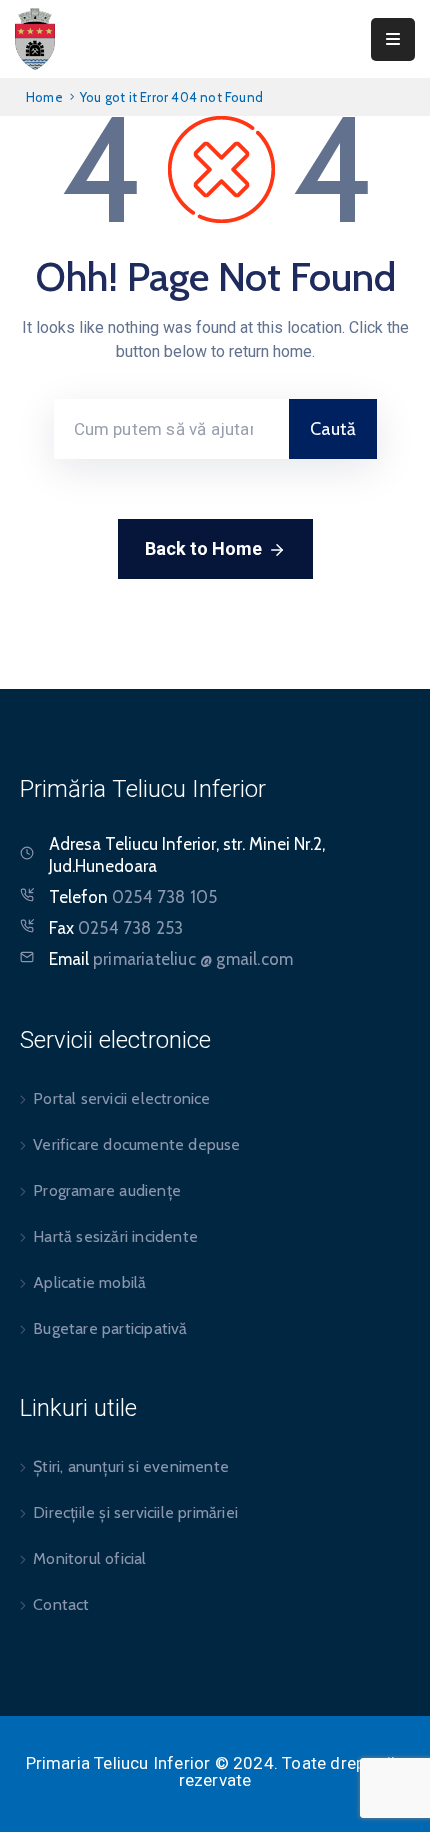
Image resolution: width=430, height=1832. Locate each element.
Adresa (75, 844)
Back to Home (203, 548)
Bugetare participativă (110, 1328)
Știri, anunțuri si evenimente (131, 1466)
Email (171, 959)
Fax (116, 928)
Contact (61, 1604)
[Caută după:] (171, 429)
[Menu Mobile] (393, 39)
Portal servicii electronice (121, 1098)
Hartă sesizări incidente (115, 1236)
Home (44, 97)
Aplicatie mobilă (89, 1282)
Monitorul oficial (89, 1558)
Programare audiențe (107, 1190)
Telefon (133, 897)
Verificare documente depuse (136, 1144)
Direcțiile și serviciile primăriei (135, 1512)
